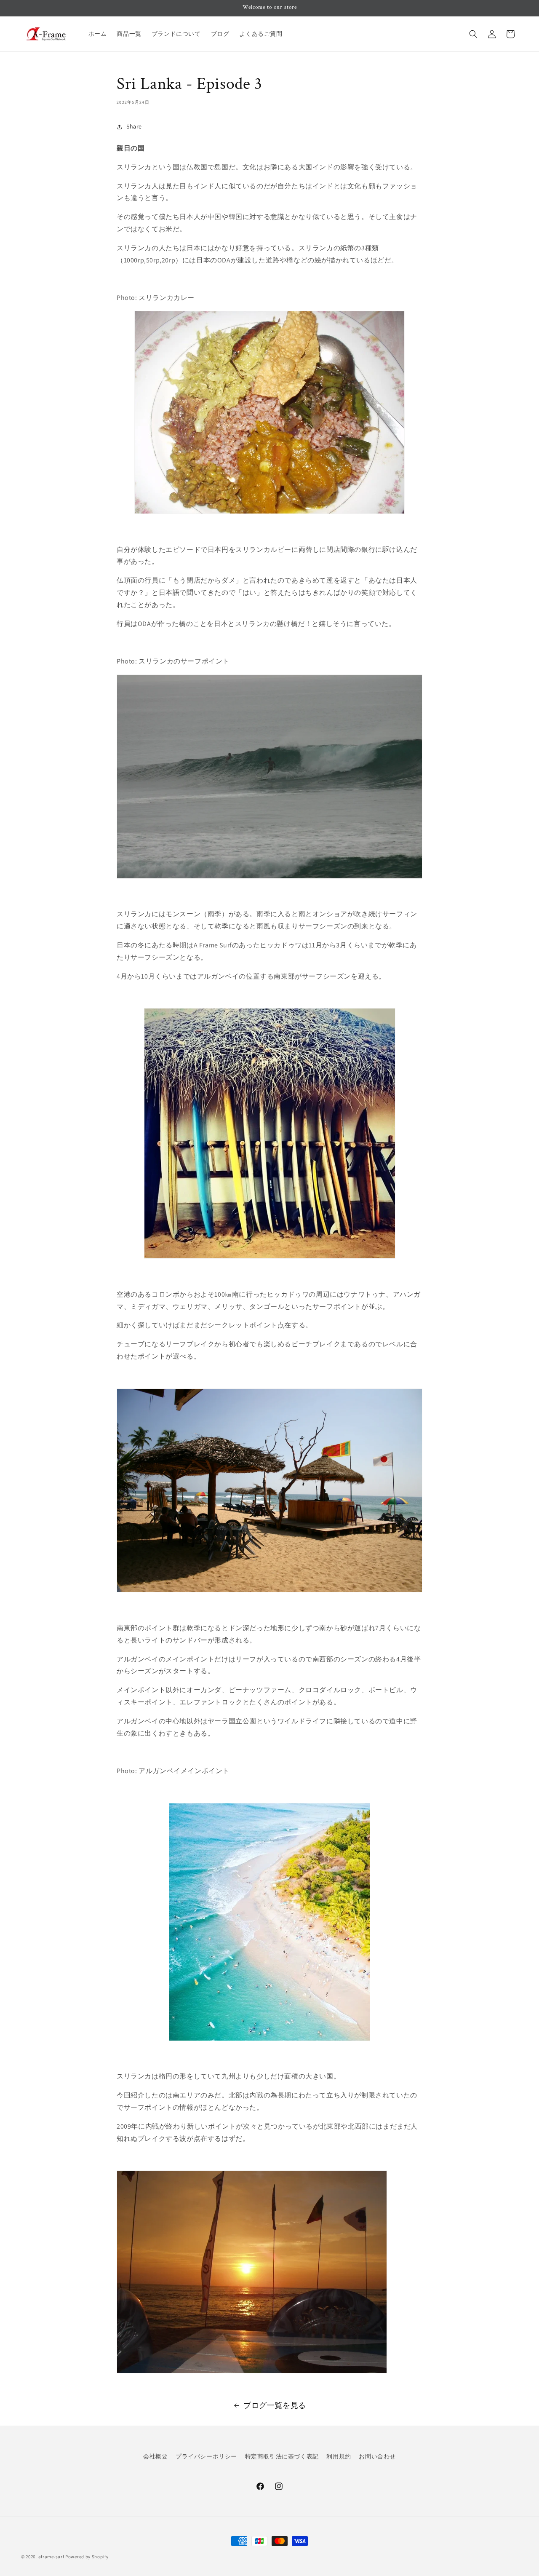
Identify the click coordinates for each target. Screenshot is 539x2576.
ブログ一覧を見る (275, 2405)
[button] (473, 34)
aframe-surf (51, 2557)
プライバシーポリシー (206, 2456)
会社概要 (155, 2456)
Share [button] (134, 126)
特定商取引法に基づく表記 (282, 2456)
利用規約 (339, 2456)
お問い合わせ (377, 2456)
